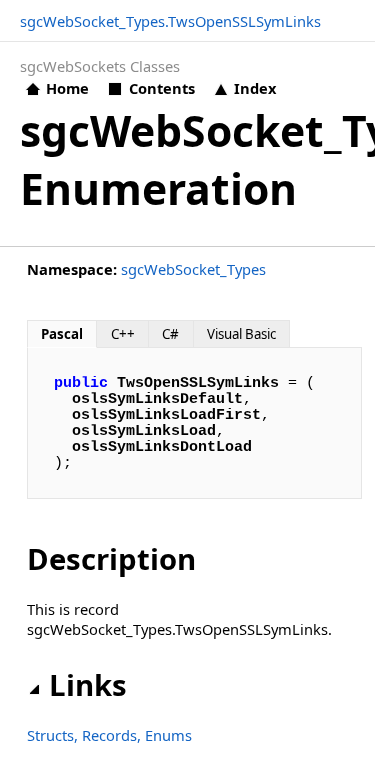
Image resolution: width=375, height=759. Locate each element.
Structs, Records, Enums (109, 735)
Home (67, 88)
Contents (161, 88)
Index (255, 88)
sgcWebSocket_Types (193, 269)
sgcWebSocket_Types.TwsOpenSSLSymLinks (170, 21)
